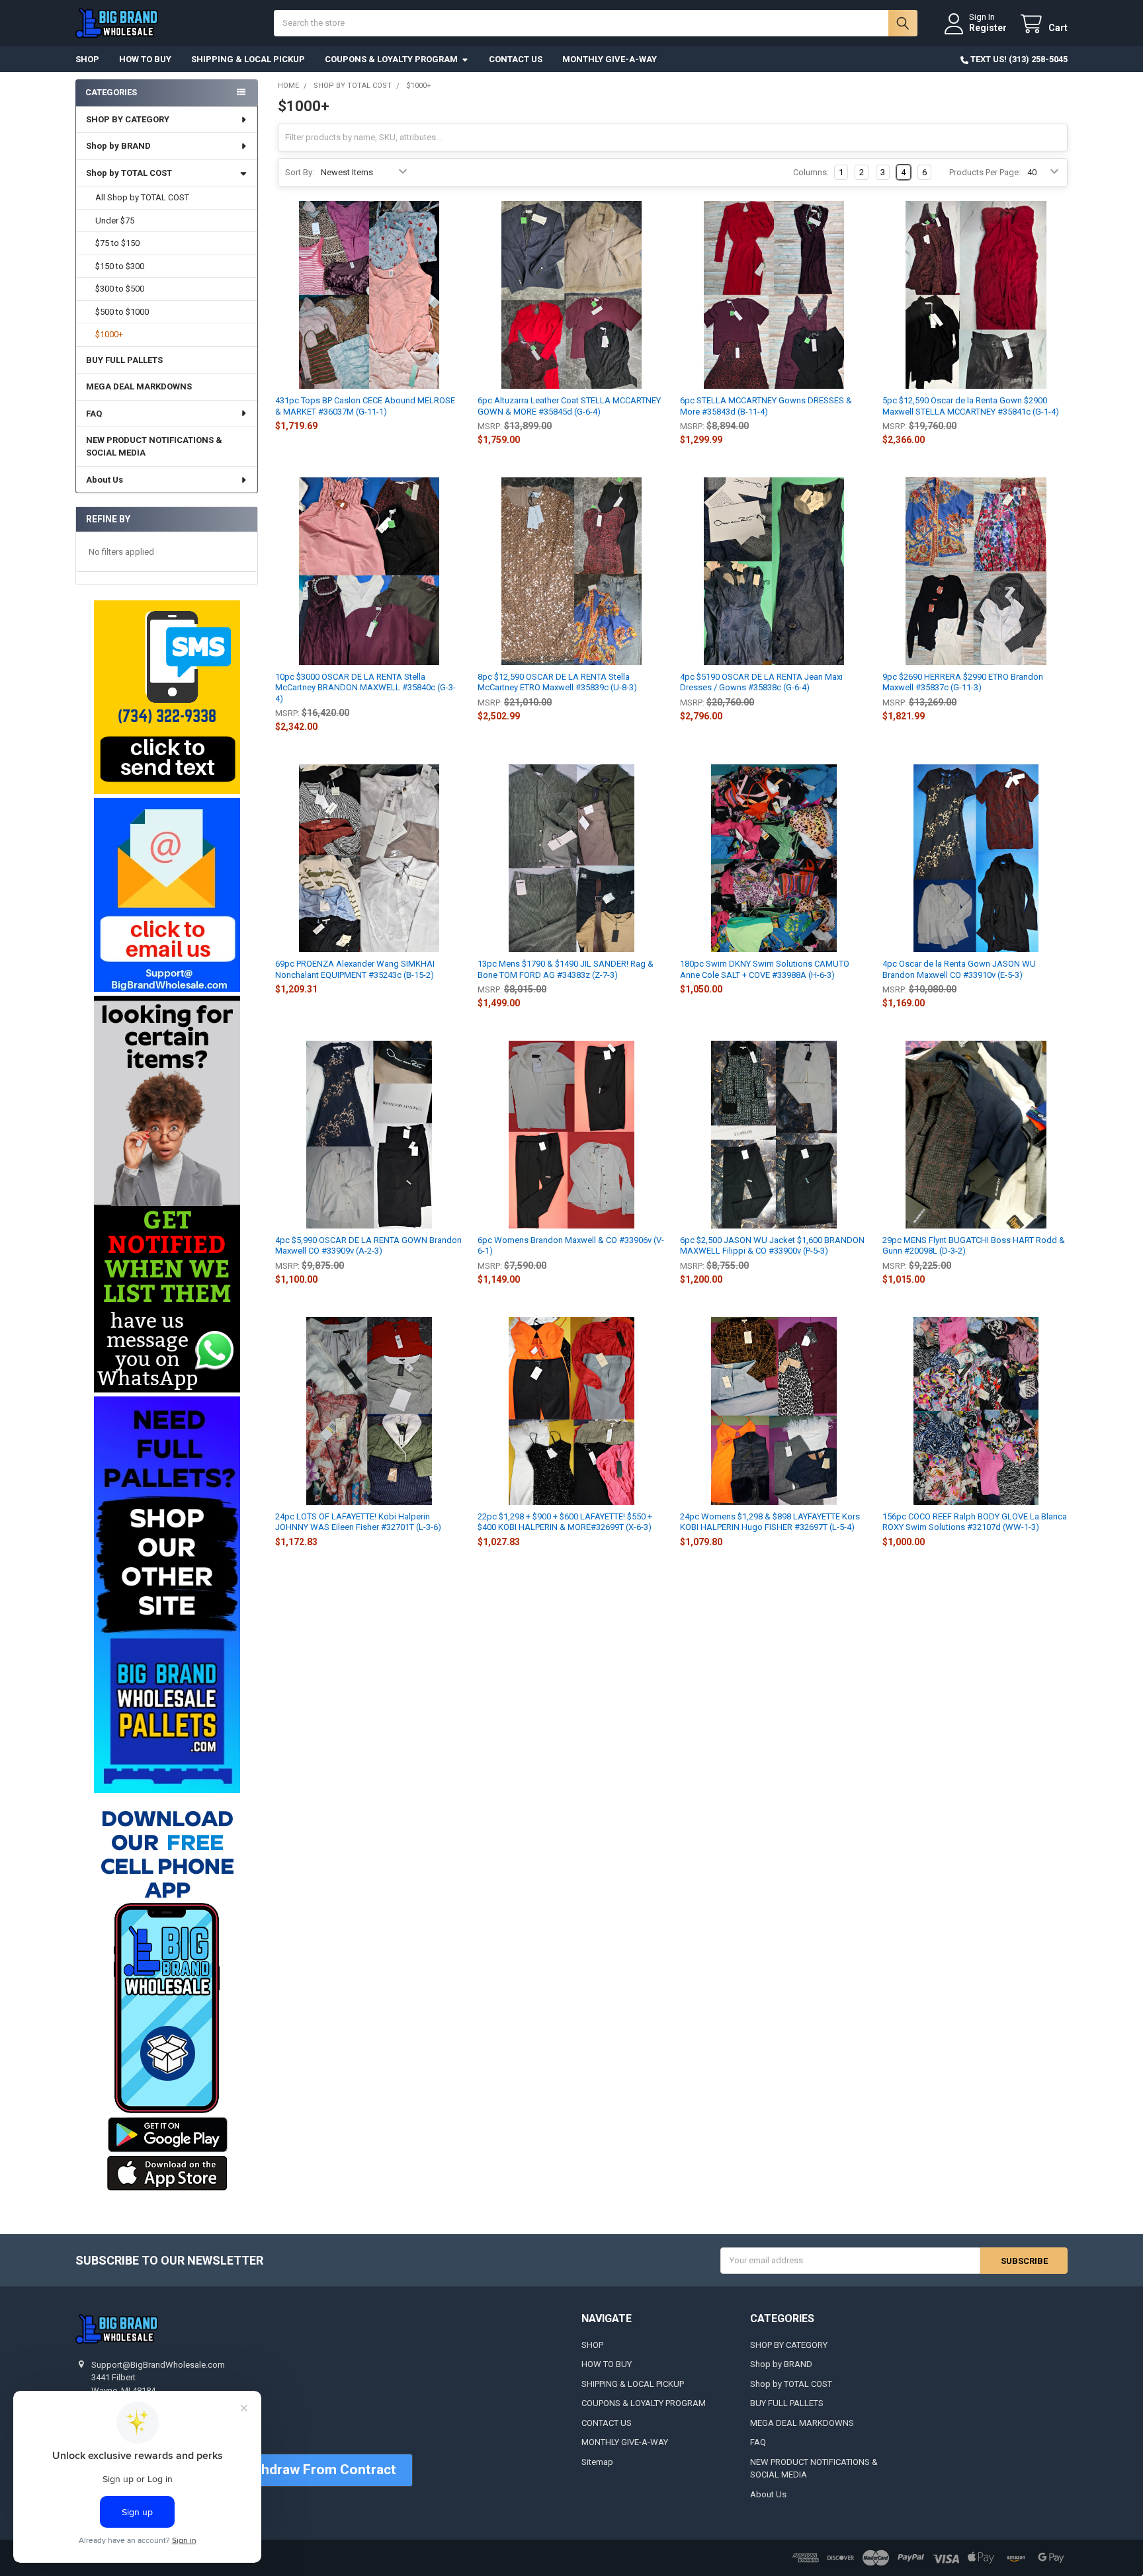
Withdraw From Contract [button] (318, 2470)
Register (988, 28)
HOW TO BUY (145, 59)
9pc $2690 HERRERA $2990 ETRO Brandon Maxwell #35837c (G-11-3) (963, 682)
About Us (105, 480)
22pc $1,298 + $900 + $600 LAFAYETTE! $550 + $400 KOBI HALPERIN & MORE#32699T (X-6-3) (565, 1522)
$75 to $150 (117, 243)
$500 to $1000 (122, 312)
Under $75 (115, 221)
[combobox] (596, 23)
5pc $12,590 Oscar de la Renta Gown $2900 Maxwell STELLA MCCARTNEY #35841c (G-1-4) (971, 406)
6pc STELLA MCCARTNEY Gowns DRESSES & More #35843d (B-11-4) (766, 406)
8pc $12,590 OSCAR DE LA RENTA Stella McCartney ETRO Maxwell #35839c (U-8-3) (557, 682)
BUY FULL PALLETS (124, 360)
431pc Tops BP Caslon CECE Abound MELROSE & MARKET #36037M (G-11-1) (365, 406)
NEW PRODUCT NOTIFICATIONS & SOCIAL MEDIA (154, 447)
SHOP (87, 59)
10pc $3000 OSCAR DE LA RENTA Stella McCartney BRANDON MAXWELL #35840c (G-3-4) (365, 688)
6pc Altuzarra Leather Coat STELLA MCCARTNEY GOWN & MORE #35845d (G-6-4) (569, 406)
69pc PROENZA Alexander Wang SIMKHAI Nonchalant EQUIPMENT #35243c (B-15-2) (355, 969)
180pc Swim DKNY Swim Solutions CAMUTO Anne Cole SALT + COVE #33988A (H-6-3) (765, 969)
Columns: (811, 172)
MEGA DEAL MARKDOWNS (139, 386)
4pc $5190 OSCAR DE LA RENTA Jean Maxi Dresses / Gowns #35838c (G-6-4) (761, 682)
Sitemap (597, 2462)
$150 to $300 (120, 266)
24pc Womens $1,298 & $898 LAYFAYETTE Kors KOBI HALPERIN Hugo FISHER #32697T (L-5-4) (770, 1522)
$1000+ (109, 334)
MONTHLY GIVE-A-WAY (610, 59)
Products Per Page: (985, 172)
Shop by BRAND (118, 146)
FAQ (94, 414)
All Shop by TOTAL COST (142, 197)
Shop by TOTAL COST (129, 173)
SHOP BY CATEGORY (128, 119)
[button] (166, 697)
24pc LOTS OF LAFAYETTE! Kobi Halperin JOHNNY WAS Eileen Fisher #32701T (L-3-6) (358, 1522)
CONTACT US (516, 59)
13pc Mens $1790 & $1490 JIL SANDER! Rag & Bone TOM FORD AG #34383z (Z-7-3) (566, 969)
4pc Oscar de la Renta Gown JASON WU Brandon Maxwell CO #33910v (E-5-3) (959, 969)
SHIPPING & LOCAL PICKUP (248, 59)
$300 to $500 (120, 289)
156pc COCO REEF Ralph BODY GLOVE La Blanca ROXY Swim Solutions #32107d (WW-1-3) (975, 1522)
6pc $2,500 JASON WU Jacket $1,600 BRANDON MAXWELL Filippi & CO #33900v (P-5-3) (772, 1245)
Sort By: (300, 172)
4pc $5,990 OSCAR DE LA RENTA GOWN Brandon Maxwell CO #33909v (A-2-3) (368, 1245)
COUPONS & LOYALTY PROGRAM (391, 59)
